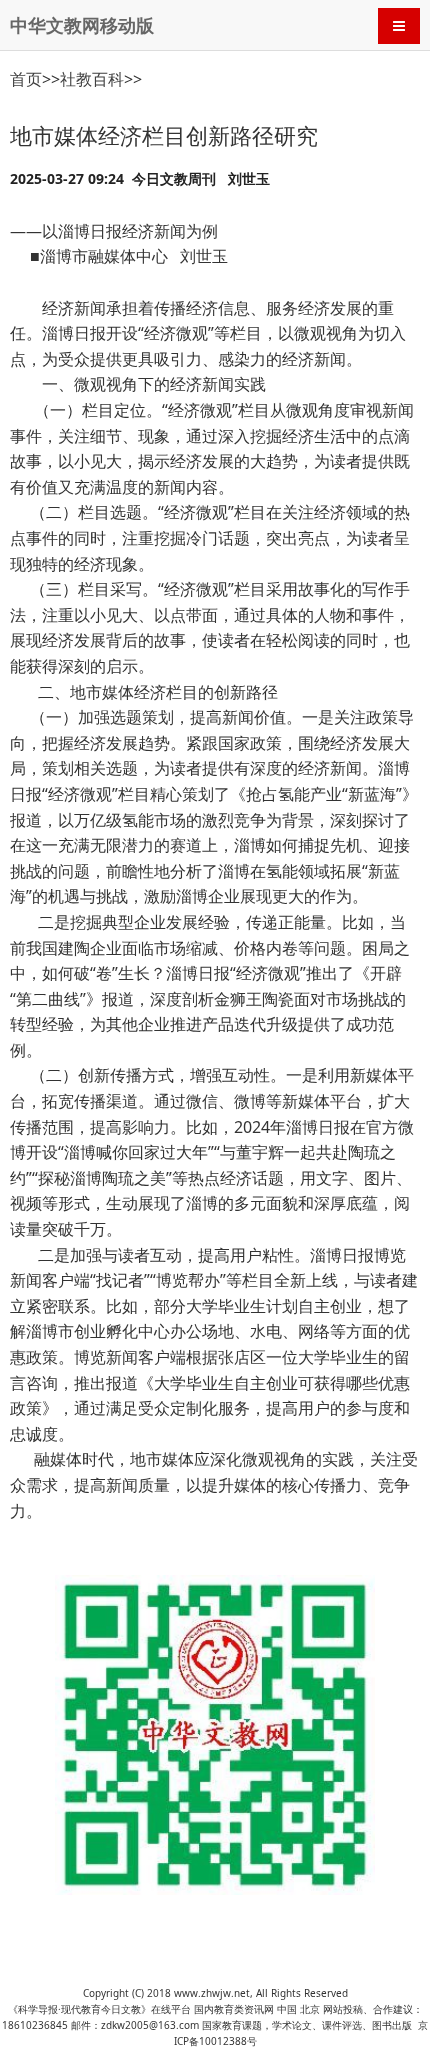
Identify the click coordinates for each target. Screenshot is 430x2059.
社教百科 (92, 79)
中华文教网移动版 (82, 25)
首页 (26, 79)
